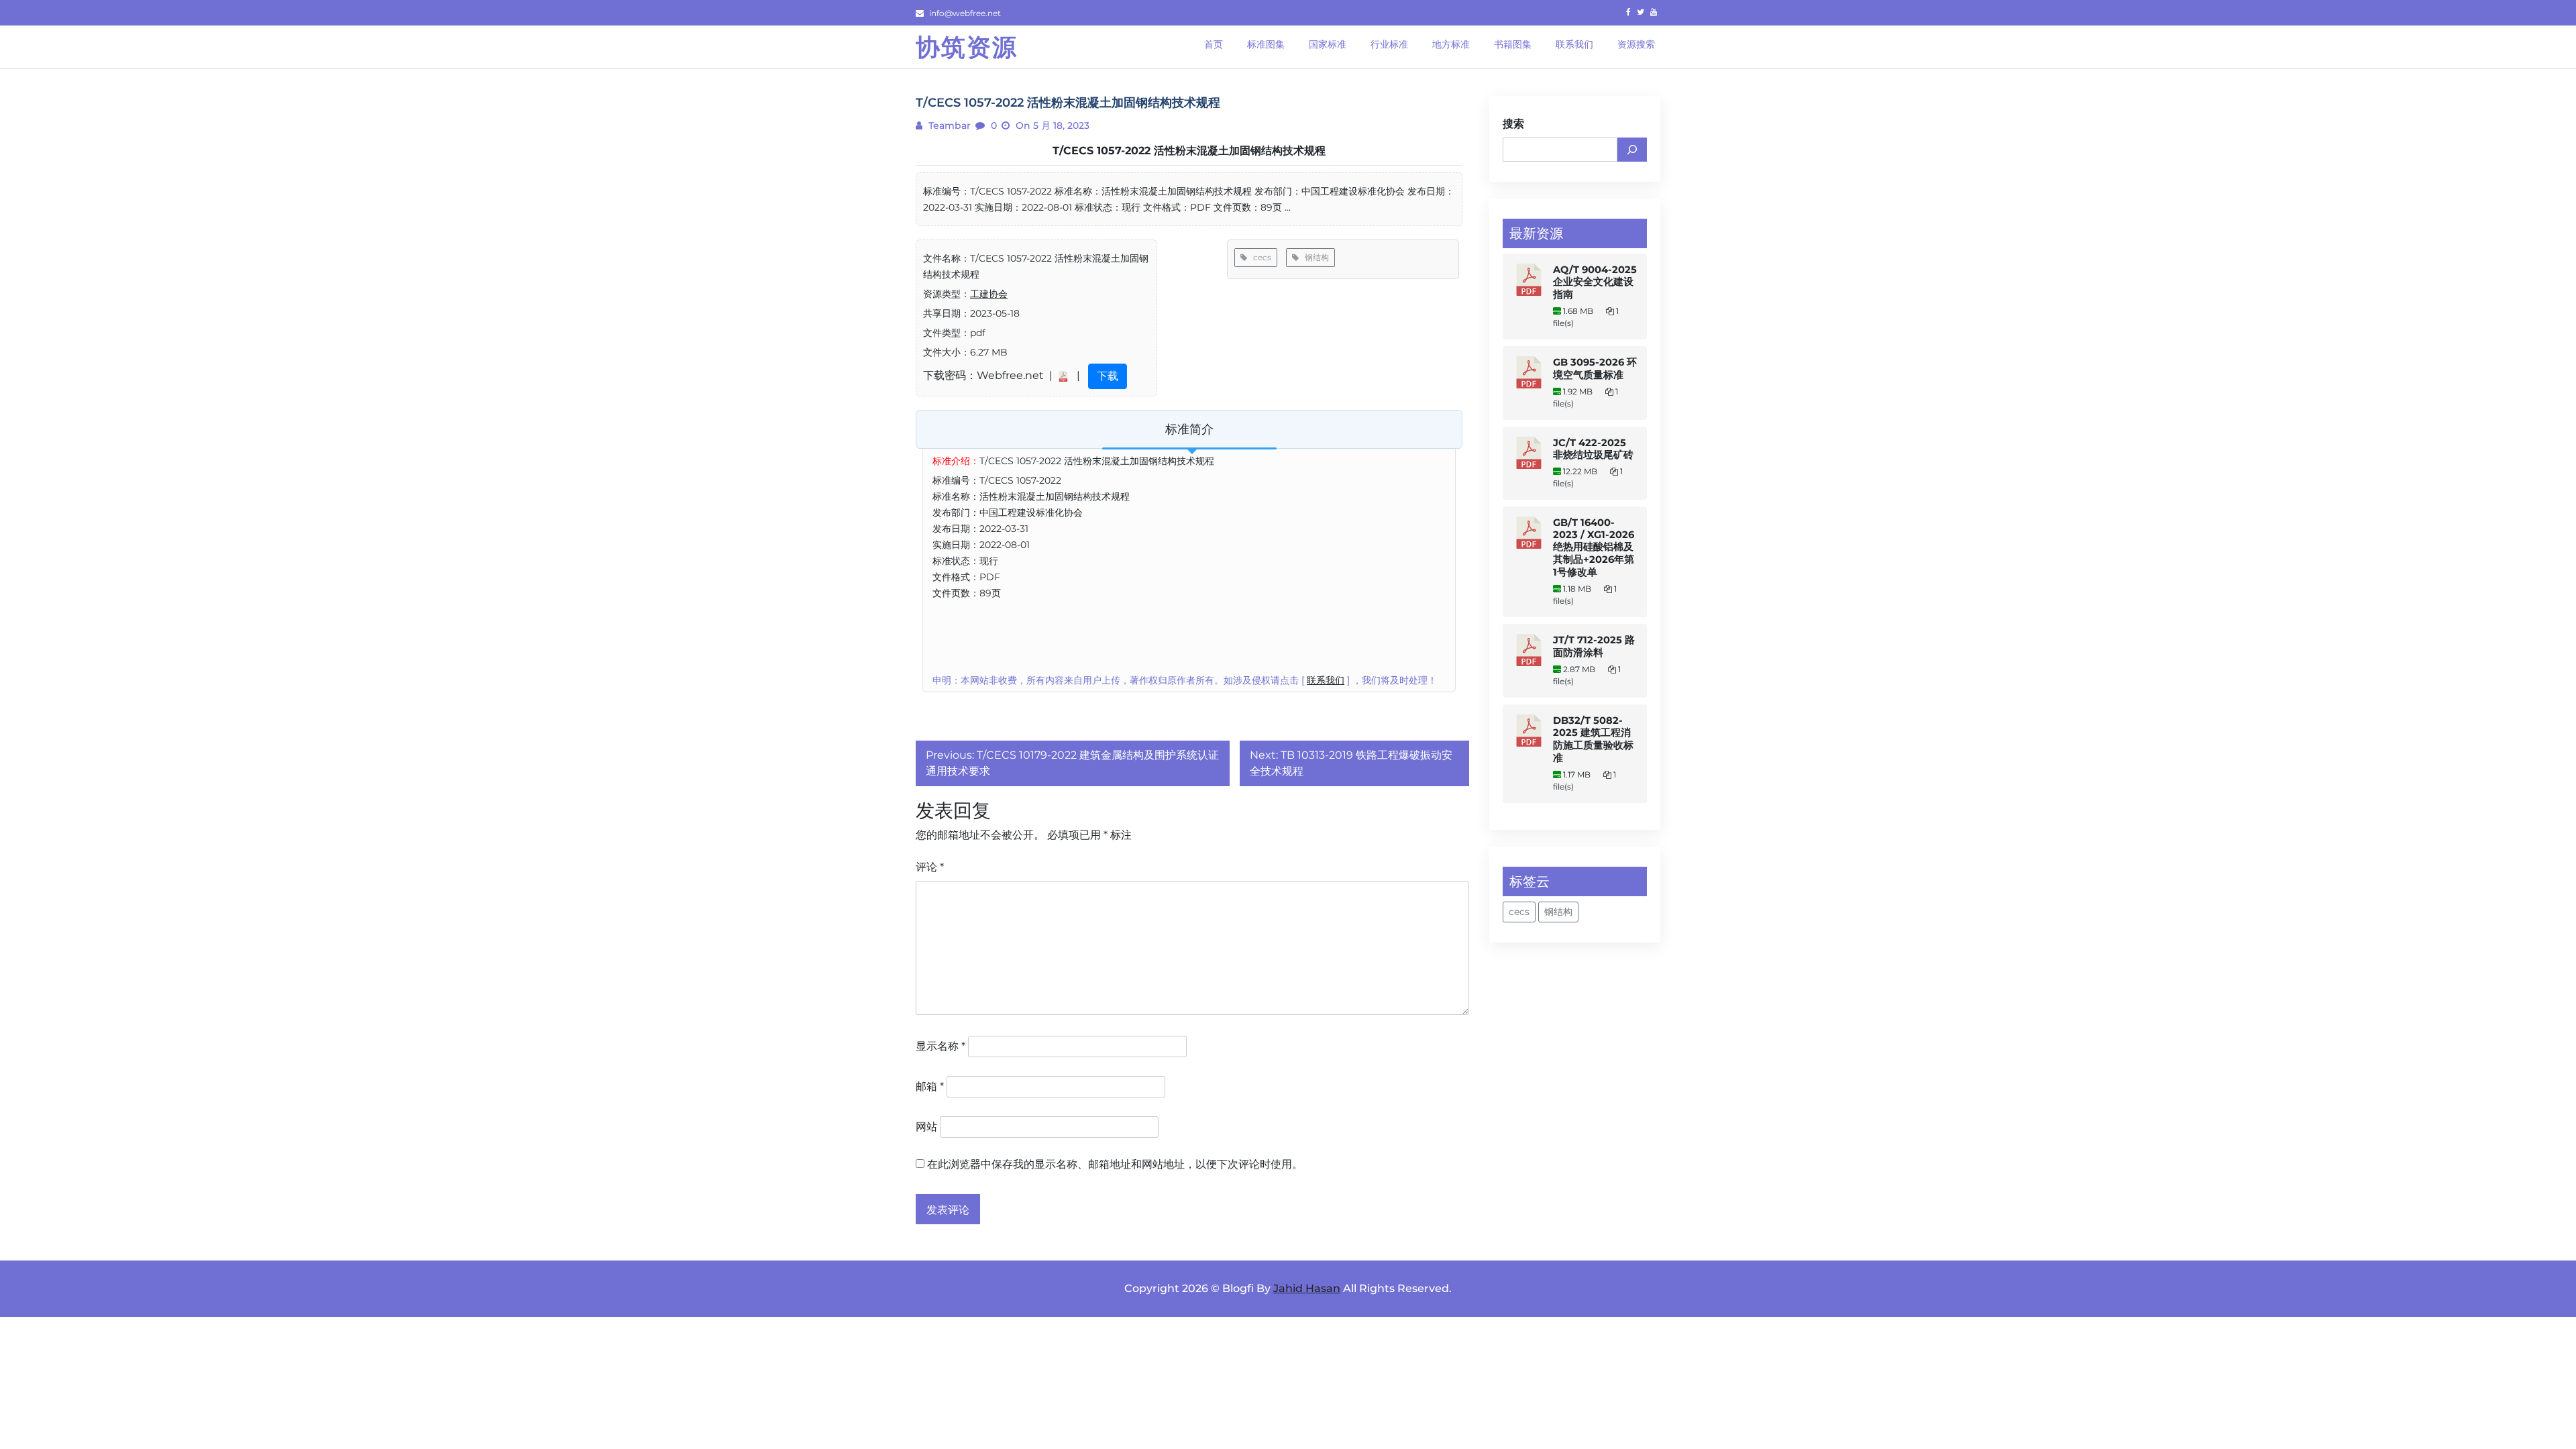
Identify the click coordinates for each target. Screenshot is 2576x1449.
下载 (1108, 376)
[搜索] (1632, 150)
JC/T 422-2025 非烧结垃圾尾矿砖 (1593, 449)
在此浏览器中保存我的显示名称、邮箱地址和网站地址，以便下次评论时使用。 (1115, 1164)
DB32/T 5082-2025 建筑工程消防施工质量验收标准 (1593, 739)
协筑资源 (967, 47)
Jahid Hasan (1307, 1288)
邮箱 (930, 1086)
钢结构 (1314, 257)
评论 (930, 867)
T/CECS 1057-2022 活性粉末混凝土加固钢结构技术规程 (1189, 151)
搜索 (1513, 124)
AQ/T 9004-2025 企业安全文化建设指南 (1595, 282)
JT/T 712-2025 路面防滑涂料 (1594, 646)
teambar (948, 125)
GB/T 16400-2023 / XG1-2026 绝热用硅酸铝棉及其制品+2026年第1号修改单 (1594, 547)
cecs (1259, 257)
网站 (926, 1127)
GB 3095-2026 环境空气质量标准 (1595, 369)
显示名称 (941, 1046)
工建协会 (989, 294)
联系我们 (1326, 680)
